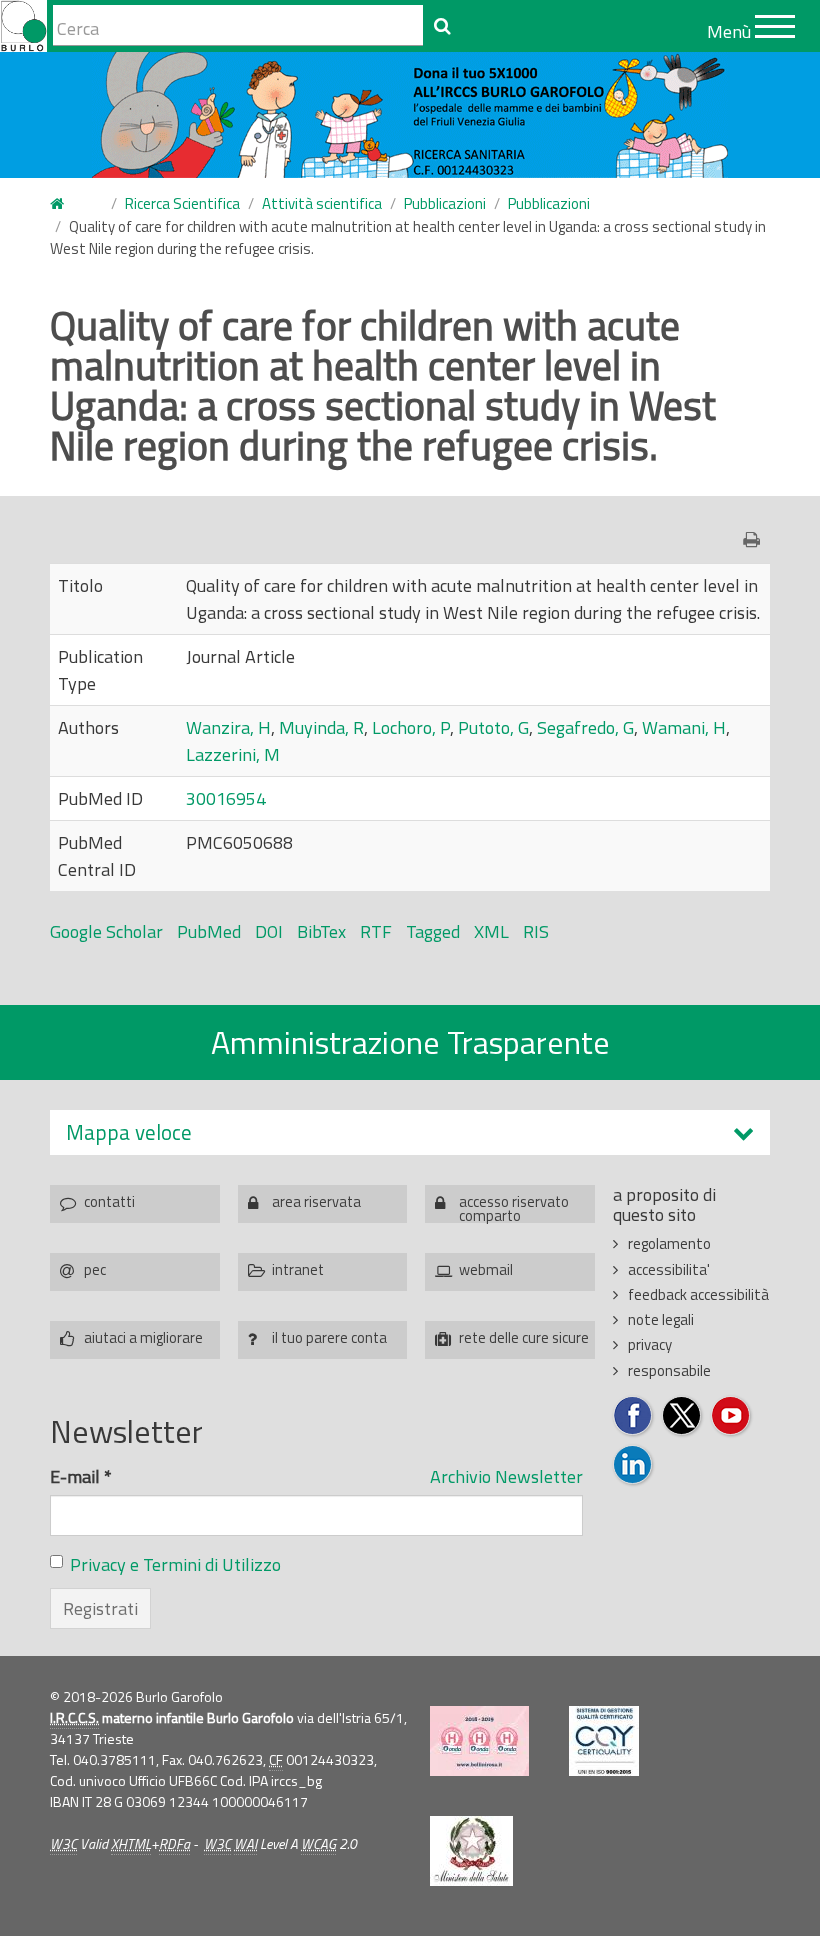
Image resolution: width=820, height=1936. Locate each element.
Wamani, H (684, 727)
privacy (650, 1344)
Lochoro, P (411, 727)
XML (491, 931)
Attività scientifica (322, 203)
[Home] (23, 26)
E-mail (81, 1476)
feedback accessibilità (698, 1294)
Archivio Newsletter (506, 1476)
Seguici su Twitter (682, 1416)
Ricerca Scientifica (182, 203)
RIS (536, 931)
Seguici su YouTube (731, 1416)
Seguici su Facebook (633, 1416)
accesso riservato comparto (514, 1206)
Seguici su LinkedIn (633, 1465)
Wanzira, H (228, 727)
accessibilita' (669, 1269)
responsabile (669, 1370)
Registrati (100, 1608)
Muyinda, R (321, 727)
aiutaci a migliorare (143, 1337)
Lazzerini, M (233, 754)
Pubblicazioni (445, 203)
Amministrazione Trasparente (410, 1042)
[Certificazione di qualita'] (604, 1741)
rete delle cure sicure (524, 1337)
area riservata (316, 1201)
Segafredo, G (585, 727)
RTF (376, 931)
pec (95, 1269)
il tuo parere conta (329, 1337)
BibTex (321, 931)
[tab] (410, 1132)
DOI (269, 931)
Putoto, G (493, 727)
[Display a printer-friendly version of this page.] (756, 539)
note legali (661, 1319)
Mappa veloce (129, 1132)
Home (69, 204)
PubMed (209, 931)
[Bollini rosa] (479, 1741)
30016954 (226, 798)
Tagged (433, 931)
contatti (109, 1201)
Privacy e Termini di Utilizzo (175, 1564)
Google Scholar (106, 931)
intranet (298, 1269)
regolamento (669, 1243)
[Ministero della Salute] (471, 1851)
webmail (486, 1269)
